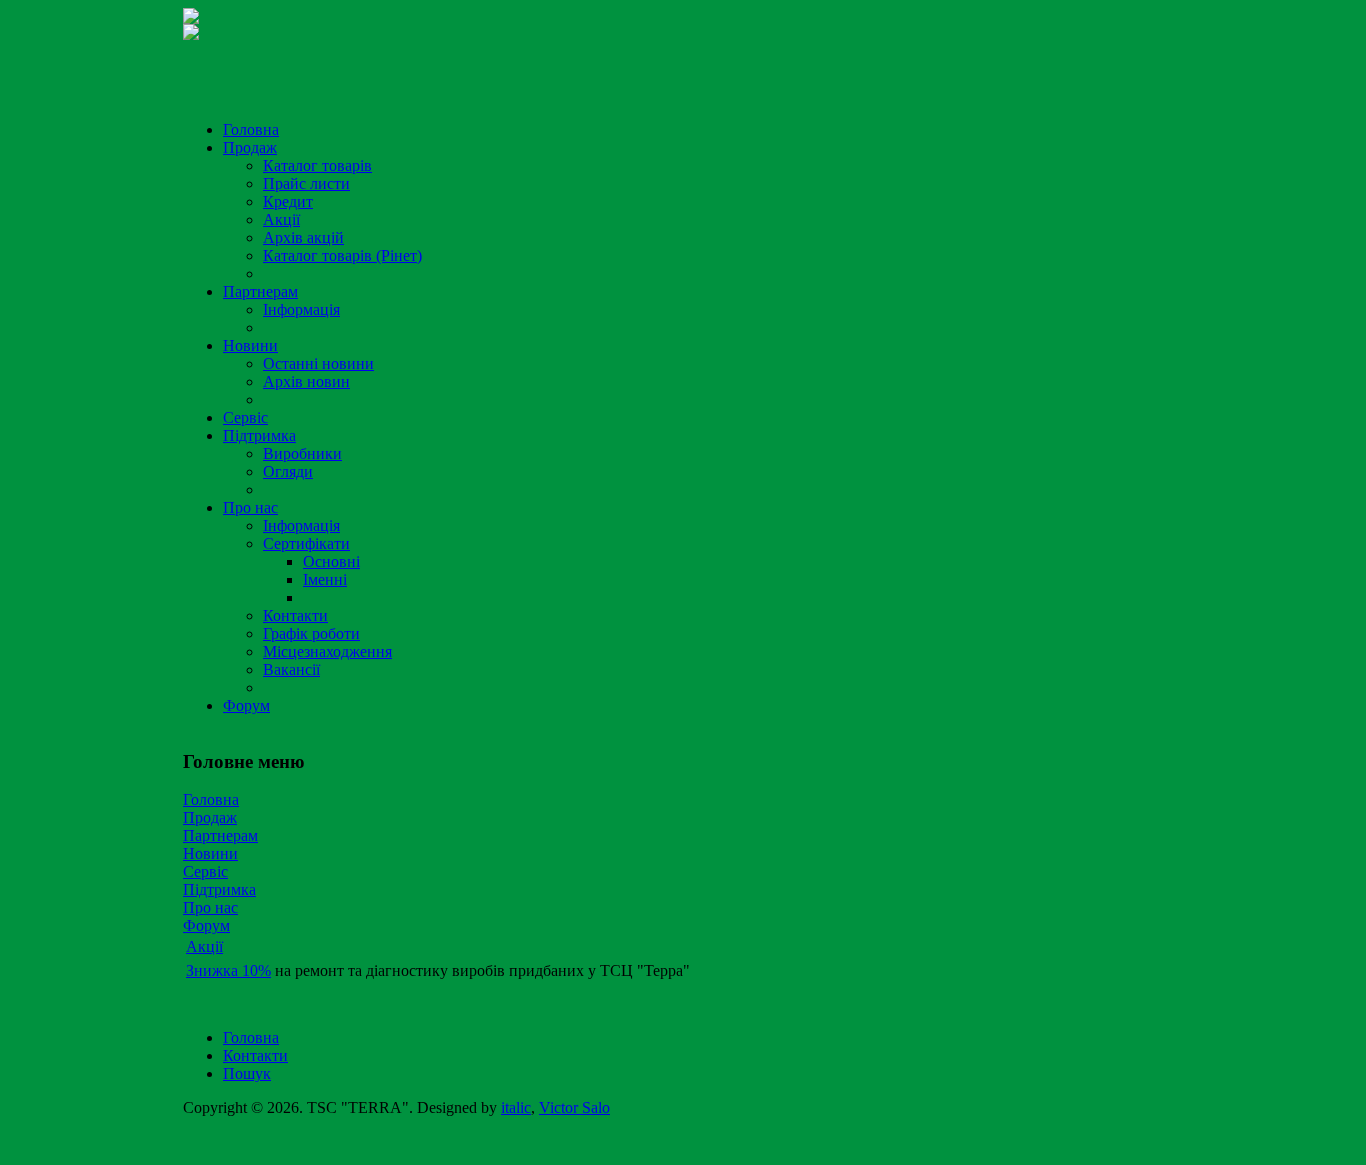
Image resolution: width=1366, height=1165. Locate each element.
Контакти (295, 615)
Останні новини (318, 363)
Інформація (301, 309)
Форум (246, 705)
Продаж (250, 147)
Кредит (288, 201)
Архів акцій (303, 237)
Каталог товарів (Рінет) (342, 255)
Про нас (250, 507)
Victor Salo (574, 1107)
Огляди (288, 471)
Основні (331, 561)
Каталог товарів (317, 165)
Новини (250, 345)
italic (516, 1107)
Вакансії (291, 669)
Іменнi (325, 579)
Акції (281, 219)
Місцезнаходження (327, 651)
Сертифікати (306, 543)
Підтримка (259, 435)
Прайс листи (306, 183)
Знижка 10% (228, 970)
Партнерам (260, 291)
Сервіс (245, 417)
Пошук (247, 1073)
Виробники (302, 453)
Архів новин (306, 381)
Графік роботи (311, 633)
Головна (251, 129)
